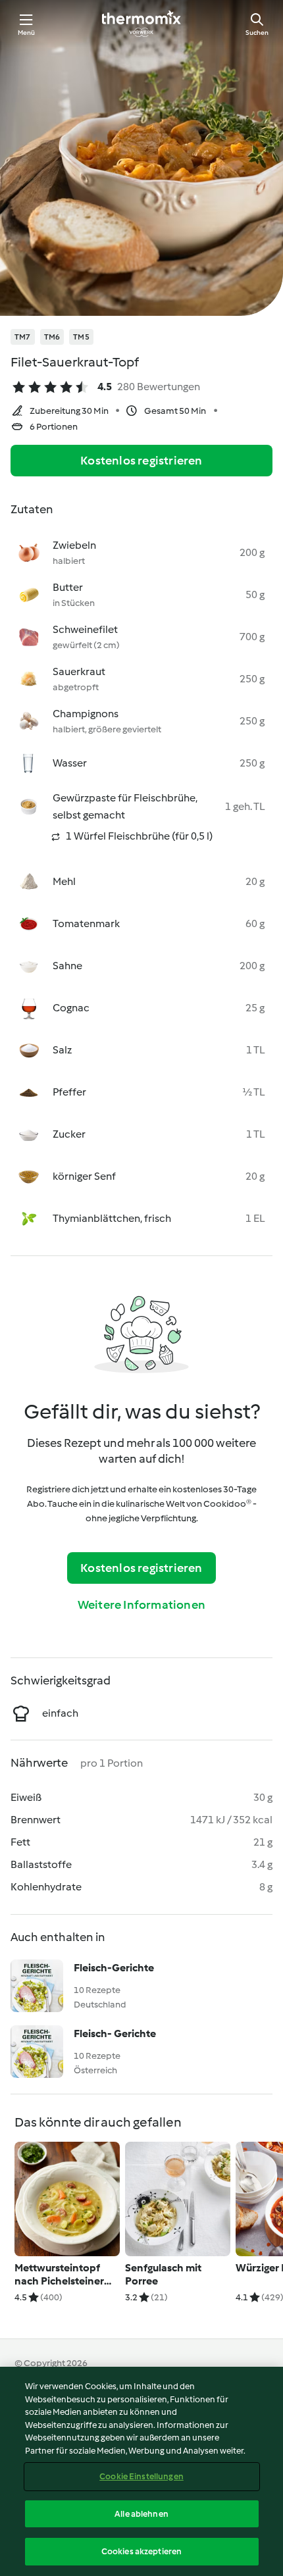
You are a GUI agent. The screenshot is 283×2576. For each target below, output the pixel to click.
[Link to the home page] (141, 24)
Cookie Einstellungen (141, 2476)
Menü (27, 33)
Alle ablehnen (141, 2514)
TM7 (23, 337)
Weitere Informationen (141, 1605)
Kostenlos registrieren (141, 461)
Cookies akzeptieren (141, 2551)
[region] (141, 2471)
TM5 (81, 337)
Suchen (257, 33)
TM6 (52, 337)
